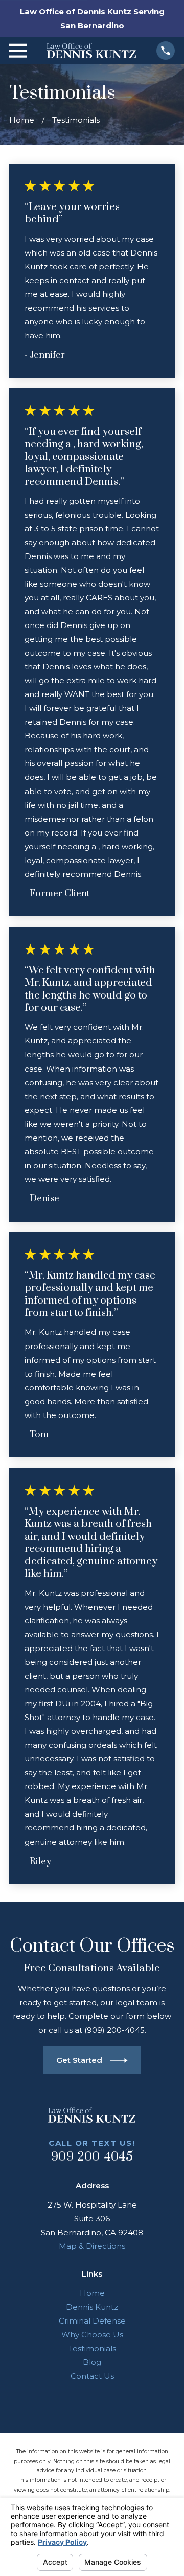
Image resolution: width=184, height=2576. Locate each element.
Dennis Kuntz (92, 2307)
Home (92, 2293)
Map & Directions (92, 2246)
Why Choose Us (92, 2335)
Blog (92, 2362)
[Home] (91, 51)
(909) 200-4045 (114, 2030)
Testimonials (92, 2348)
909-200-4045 (92, 2157)
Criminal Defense (92, 2321)
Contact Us (92, 2376)
